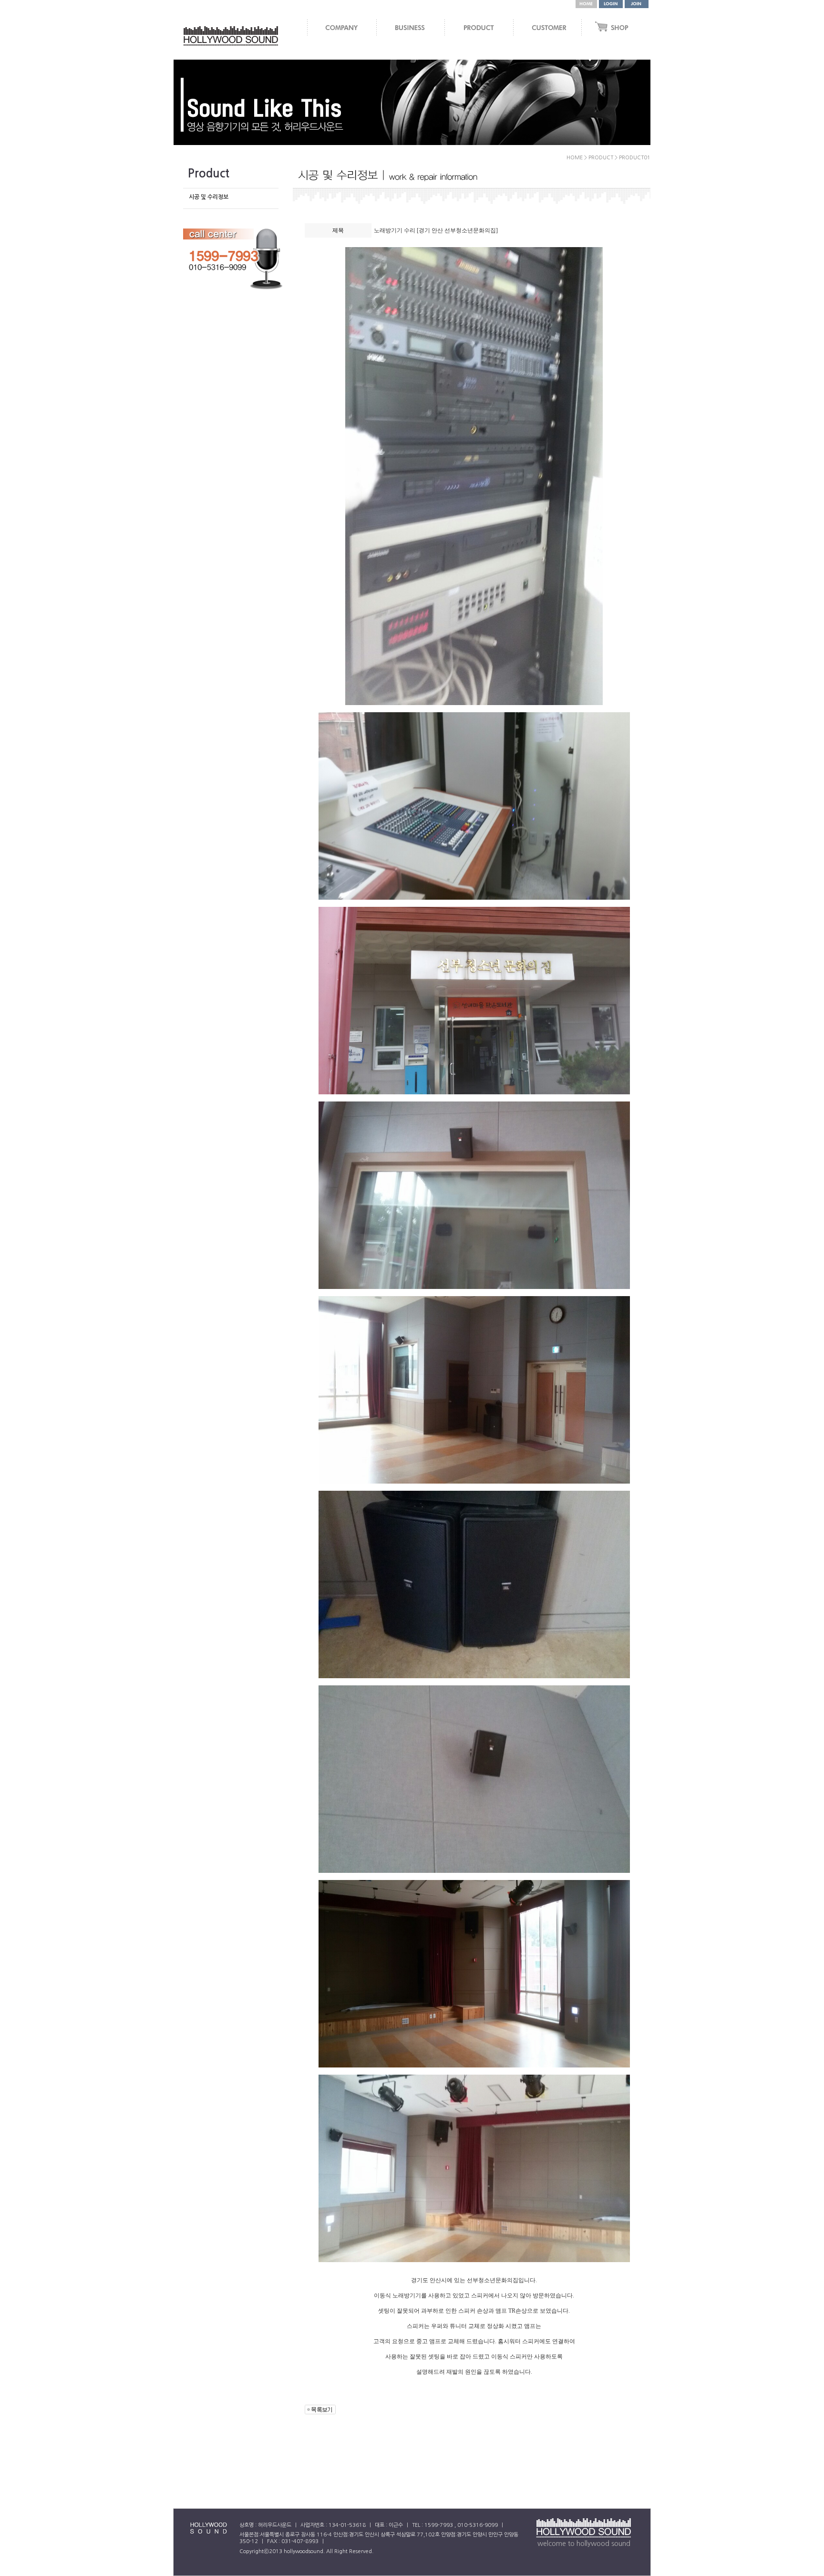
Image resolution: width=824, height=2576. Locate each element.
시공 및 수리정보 (209, 197)
